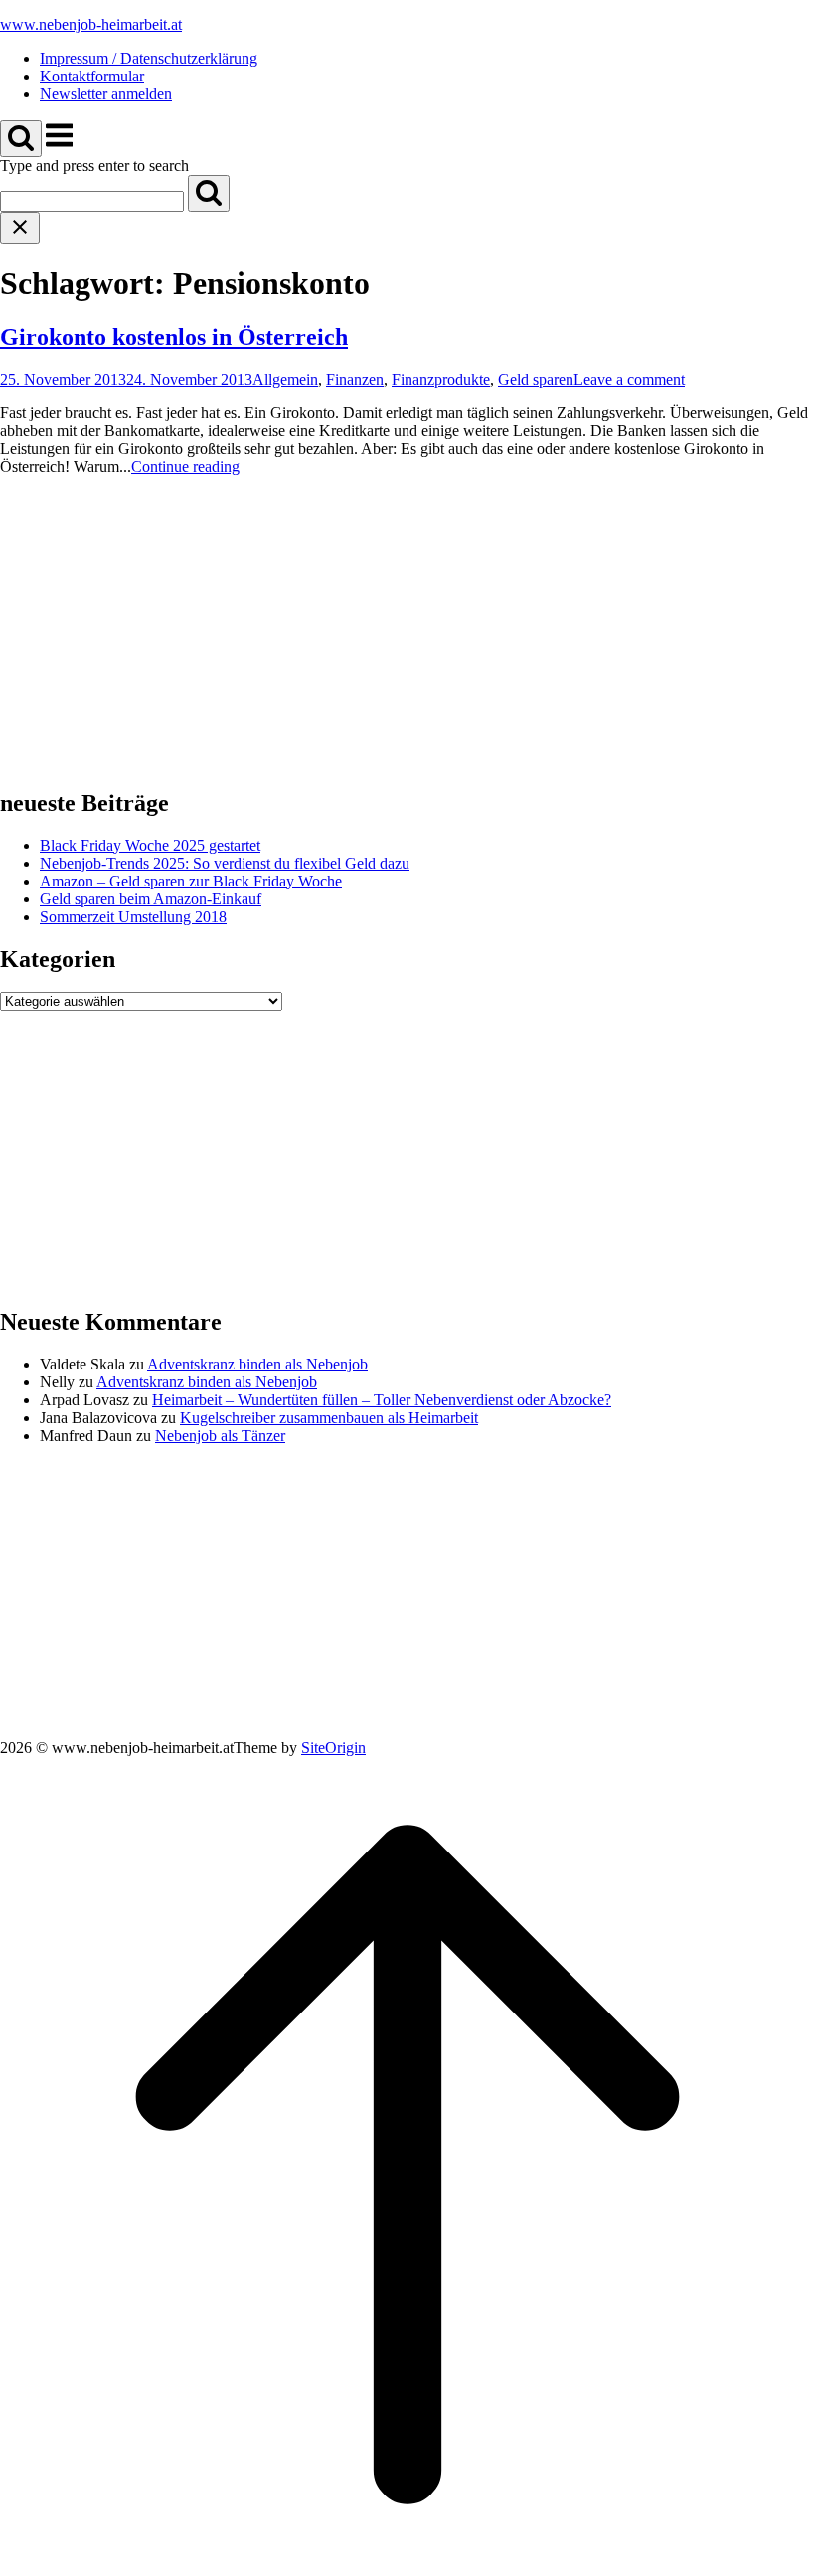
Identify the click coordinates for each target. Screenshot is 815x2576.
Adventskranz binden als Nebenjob (257, 1364)
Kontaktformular (92, 76)
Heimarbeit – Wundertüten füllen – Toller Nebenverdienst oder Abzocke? (382, 1400)
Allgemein (285, 379)
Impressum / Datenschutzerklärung (149, 58)
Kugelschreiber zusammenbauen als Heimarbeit (329, 1418)
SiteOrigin (333, 1748)
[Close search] (20, 228)
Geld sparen (536, 379)
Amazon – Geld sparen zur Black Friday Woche (191, 881)
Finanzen (355, 379)
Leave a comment (629, 379)
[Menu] (59, 146)
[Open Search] (21, 139)
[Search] (209, 193)
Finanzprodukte (441, 379)
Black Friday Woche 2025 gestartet (150, 845)
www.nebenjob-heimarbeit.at (91, 24)
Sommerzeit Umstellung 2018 (133, 917)
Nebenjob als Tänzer (220, 1436)
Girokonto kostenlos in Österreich (174, 337)
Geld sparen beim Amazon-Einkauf (151, 899)
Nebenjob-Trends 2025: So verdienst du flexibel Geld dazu (225, 863)
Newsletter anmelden (106, 94)
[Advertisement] (407, 631)
